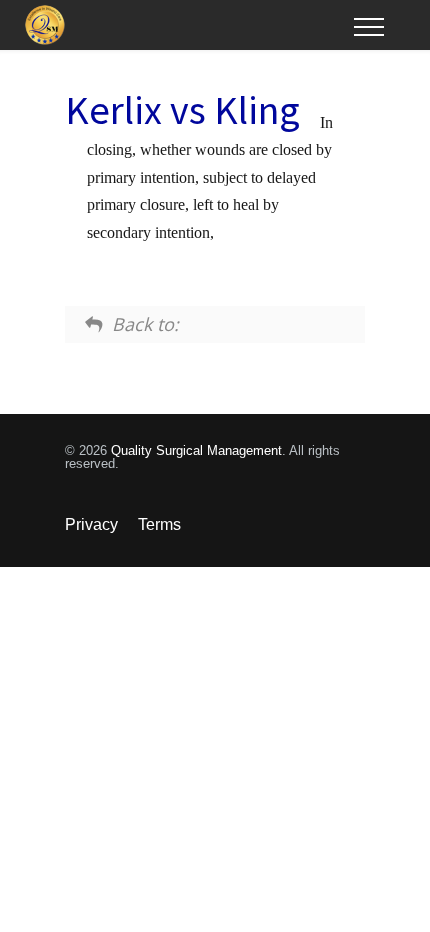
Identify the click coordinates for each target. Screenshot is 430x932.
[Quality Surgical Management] (189, 25)
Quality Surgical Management (196, 450)
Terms (159, 524)
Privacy (91, 524)
